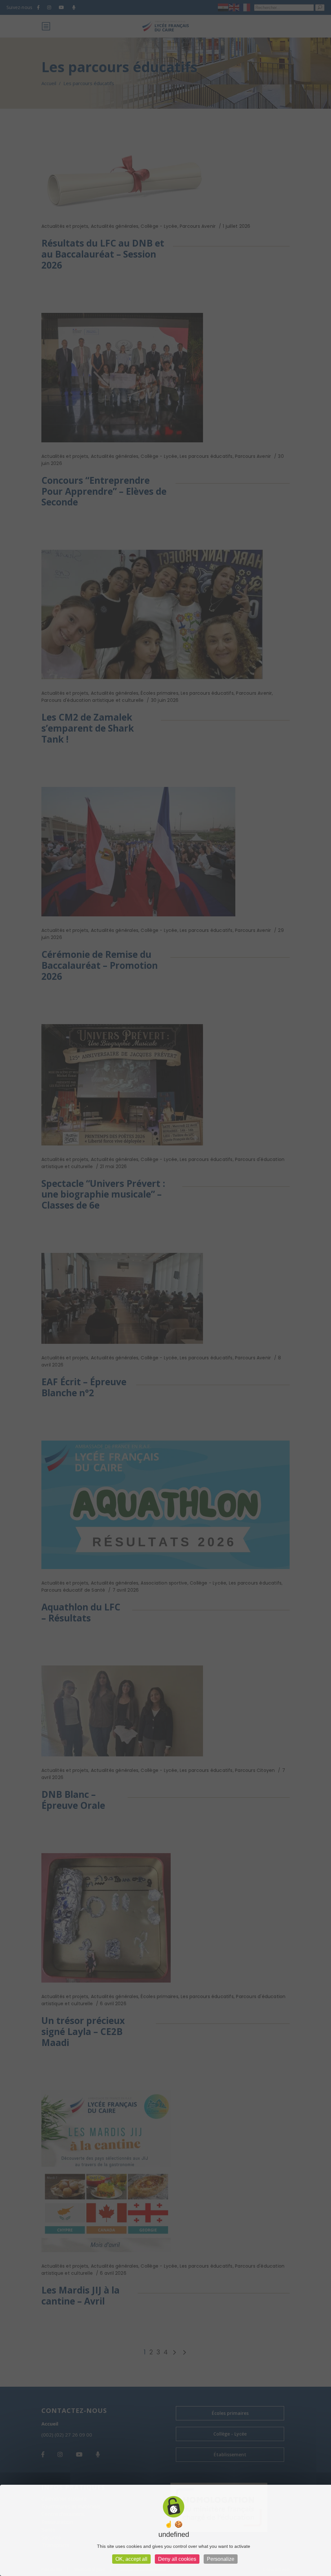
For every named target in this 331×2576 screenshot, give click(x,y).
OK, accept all (131, 2559)
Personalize (221, 2559)
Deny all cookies (177, 2559)
